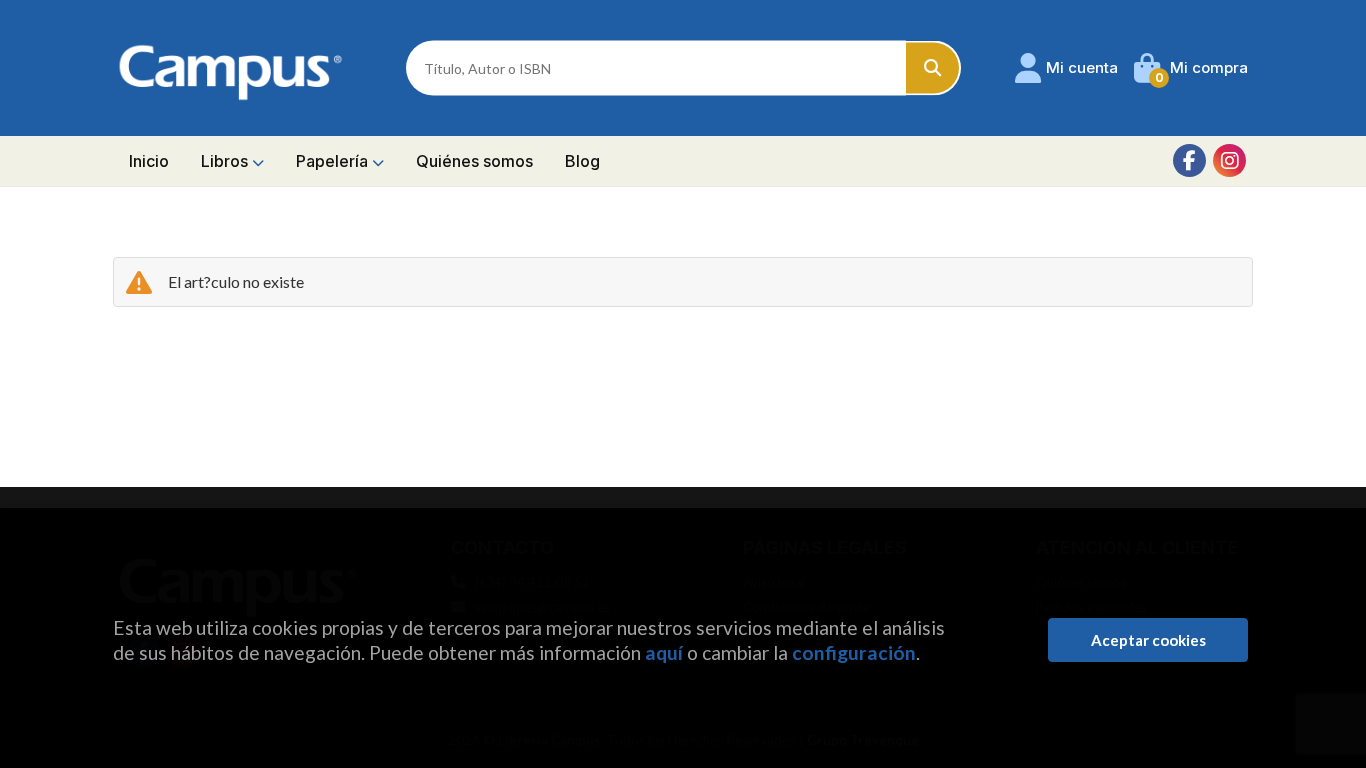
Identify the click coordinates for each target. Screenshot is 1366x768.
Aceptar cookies (1148, 640)
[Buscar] (933, 68)
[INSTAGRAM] (1229, 160)
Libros (226, 161)
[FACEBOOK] (1189, 160)
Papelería (334, 161)
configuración (854, 652)
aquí (664, 652)
